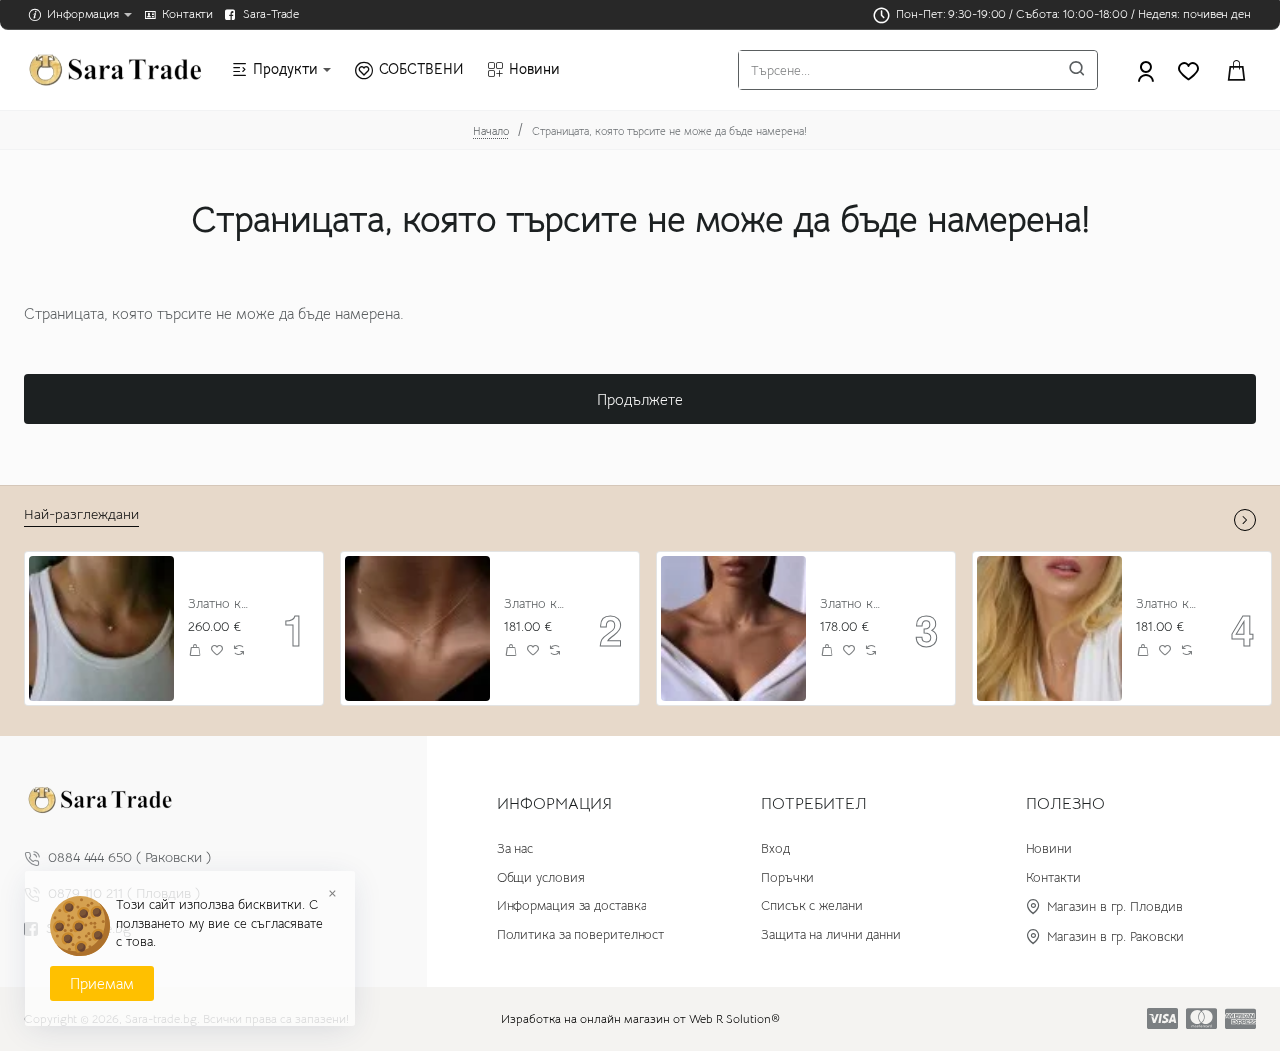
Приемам (102, 983)
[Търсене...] (1077, 70)
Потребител (814, 804)
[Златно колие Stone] (417, 628)
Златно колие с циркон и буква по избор (221, 604)
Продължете (640, 399)
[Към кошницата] (1236, 70)
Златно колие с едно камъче (1169, 604)
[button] (195, 650)
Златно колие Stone (537, 604)
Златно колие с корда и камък (853, 604)
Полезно (1065, 804)
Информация (554, 804)
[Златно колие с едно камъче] (1049, 628)
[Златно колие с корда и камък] (733, 628)
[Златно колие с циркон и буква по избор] (101, 628)
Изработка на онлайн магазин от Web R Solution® (640, 1018)
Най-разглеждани (81, 514)
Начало (491, 131)
